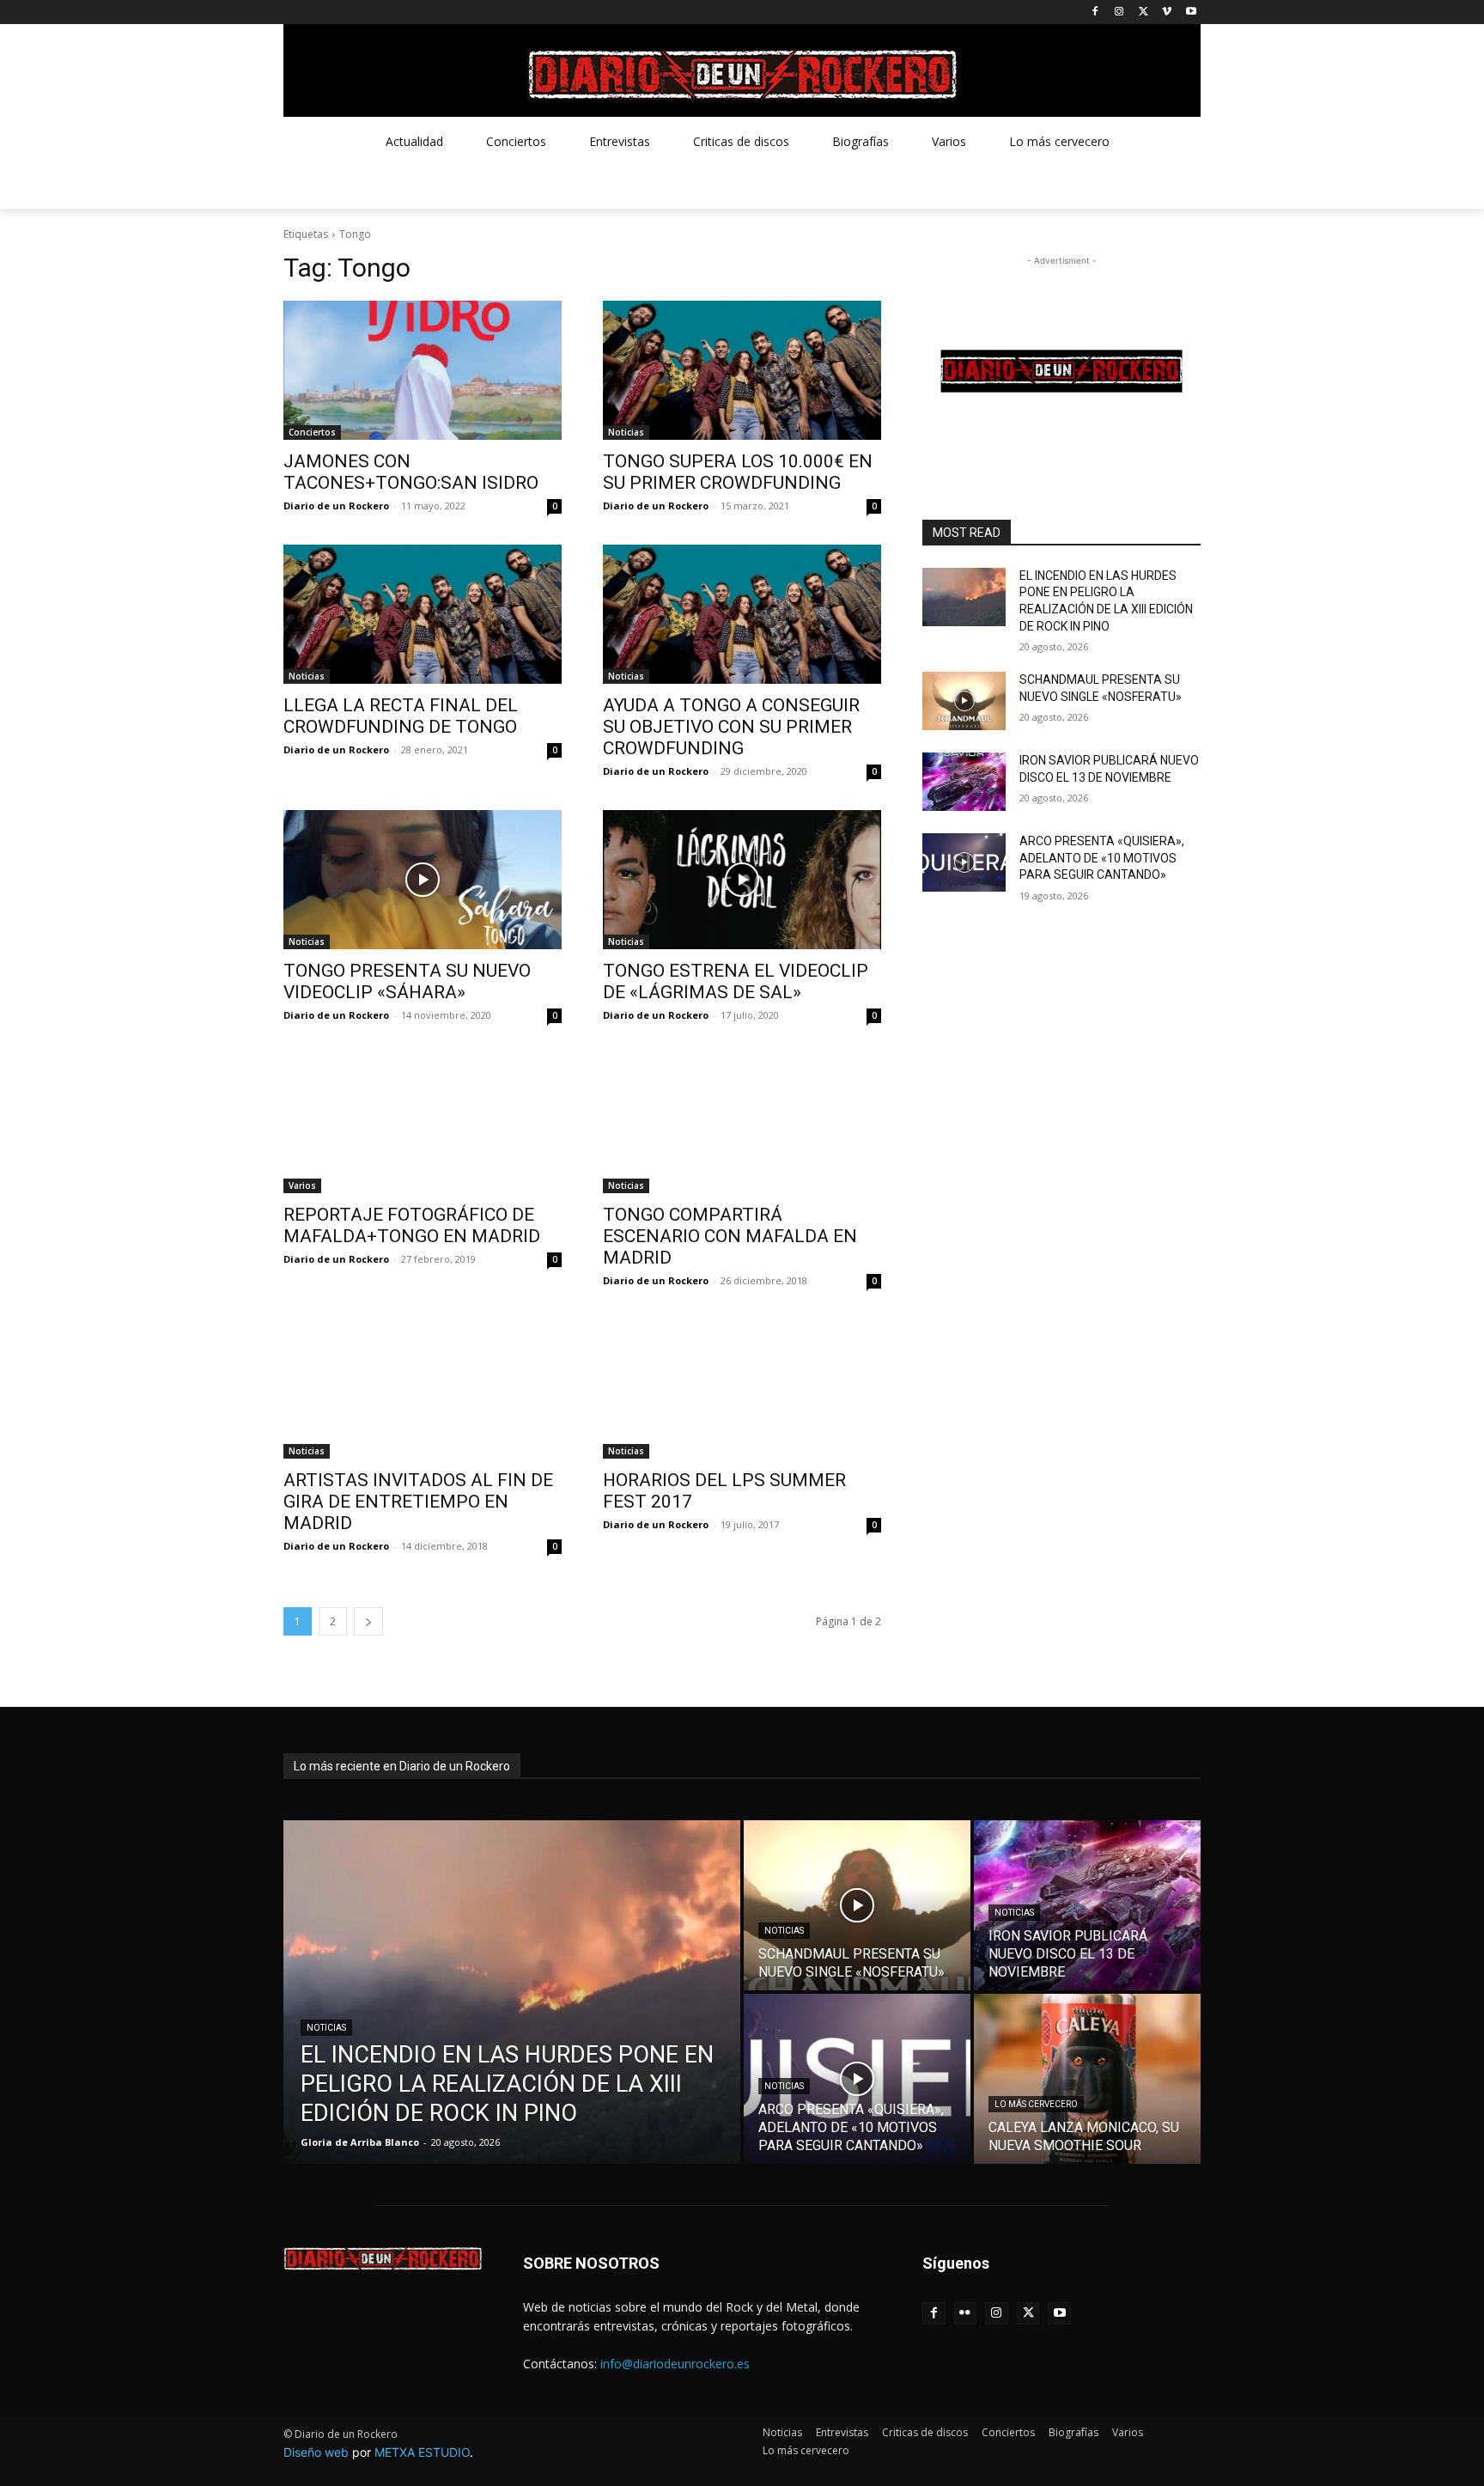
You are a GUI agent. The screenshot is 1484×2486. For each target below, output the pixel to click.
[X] (1143, 12)
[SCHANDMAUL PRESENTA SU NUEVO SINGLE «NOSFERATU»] (964, 701)
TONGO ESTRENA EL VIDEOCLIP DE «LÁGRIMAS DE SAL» (736, 981)
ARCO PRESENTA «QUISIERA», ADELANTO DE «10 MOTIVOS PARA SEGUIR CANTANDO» (1102, 858)
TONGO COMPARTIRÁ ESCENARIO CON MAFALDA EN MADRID (730, 1236)
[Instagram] (1119, 12)
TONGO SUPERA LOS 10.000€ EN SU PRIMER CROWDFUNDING (738, 472)
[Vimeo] (1167, 12)
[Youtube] (1191, 12)
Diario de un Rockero (336, 506)
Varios (302, 1185)
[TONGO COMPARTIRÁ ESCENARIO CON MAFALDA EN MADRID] (742, 1124)
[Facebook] (1095, 12)
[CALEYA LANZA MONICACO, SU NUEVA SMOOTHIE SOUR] (1087, 2079)
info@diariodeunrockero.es (675, 2364)
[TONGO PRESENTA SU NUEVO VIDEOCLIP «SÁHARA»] (423, 880)
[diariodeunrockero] (742, 75)
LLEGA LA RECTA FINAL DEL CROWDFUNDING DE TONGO (401, 716)
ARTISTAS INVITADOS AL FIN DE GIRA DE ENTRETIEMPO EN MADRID (418, 1502)
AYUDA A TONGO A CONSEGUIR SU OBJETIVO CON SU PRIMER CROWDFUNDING (731, 727)
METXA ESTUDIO (422, 2452)
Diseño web (316, 2452)
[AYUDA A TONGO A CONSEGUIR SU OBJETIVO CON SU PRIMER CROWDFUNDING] (742, 614)
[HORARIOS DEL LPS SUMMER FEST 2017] (742, 1389)
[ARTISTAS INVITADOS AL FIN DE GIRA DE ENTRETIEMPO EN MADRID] (423, 1389)
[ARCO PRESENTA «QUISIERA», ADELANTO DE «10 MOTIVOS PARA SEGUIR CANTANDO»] (964, 862)
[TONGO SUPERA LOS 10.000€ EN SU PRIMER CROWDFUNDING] (742, 370)
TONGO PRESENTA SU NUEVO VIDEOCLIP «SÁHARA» (407, 981)
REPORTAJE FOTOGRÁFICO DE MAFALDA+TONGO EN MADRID (412, 1225)
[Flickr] (966, 2314)
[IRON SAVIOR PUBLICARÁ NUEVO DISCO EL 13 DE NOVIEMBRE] (964, 782)
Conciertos (312, 432)
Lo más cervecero (1036, 2104)
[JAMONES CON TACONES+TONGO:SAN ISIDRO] (423, 370)
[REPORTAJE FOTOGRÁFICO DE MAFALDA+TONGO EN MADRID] (423, 1124)
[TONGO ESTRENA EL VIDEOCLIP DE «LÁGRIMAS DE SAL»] (742, 880)
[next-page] (368, 1621)
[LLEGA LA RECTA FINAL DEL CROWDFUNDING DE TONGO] (423, 614)
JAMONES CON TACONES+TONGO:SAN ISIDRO (411, 472)
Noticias (626, 432)
